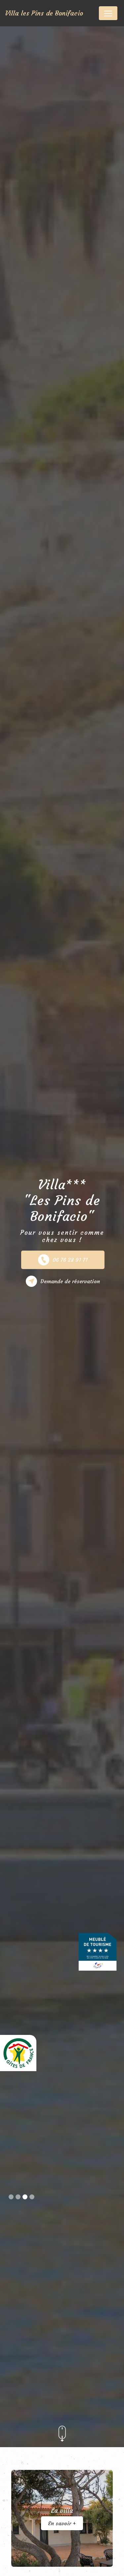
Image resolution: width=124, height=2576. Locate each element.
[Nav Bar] (108, 13)
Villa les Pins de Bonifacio (44, 13)
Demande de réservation (70, 1281)
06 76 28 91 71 (70, 1260)
